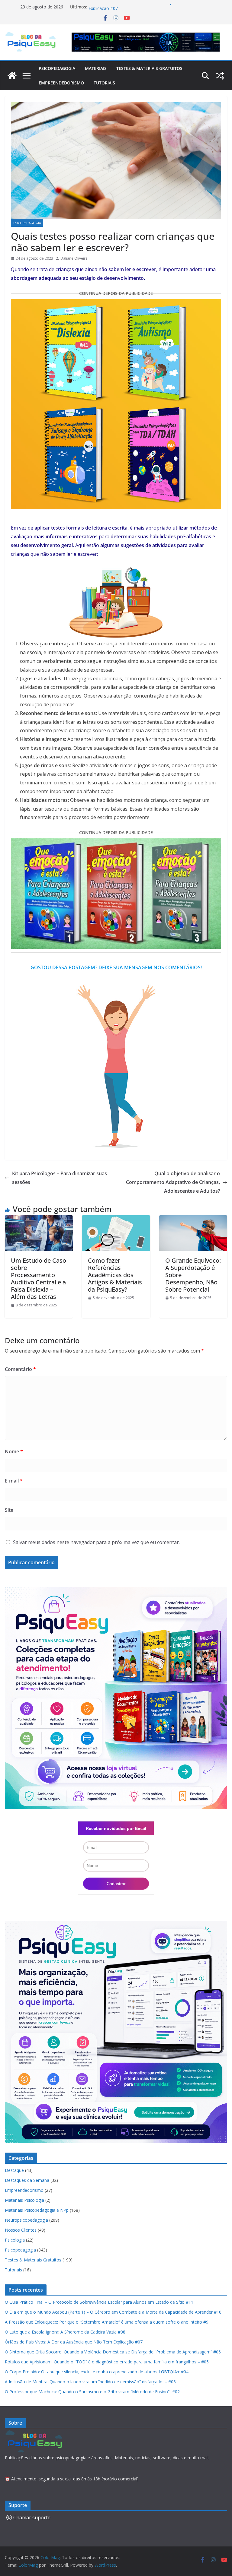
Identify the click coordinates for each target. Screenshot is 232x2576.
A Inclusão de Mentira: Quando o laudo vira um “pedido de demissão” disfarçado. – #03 (90, 2382)
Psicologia (15, 2240)
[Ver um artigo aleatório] (220, 76)
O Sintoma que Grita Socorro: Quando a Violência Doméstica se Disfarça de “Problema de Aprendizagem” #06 (113, 2352)
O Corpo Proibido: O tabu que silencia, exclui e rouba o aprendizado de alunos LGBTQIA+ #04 (97, 2372)
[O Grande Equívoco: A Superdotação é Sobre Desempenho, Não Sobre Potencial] (193, 1220)
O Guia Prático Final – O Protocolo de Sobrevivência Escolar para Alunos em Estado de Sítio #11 (99, 2302)
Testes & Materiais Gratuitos (149, 68)
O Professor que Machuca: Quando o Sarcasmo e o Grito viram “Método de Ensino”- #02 (92, 2392)
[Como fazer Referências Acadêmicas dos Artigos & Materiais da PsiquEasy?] (116, 1220)
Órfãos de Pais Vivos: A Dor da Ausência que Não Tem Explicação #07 (74, 2342)
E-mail (14, 1481)
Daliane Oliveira (74, 258)
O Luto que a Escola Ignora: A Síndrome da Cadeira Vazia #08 (65, 2332)
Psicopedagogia (57, 68)
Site (9, 1510)
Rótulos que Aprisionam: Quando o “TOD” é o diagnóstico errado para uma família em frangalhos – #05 (107, 2362)
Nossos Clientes (21, 2230)
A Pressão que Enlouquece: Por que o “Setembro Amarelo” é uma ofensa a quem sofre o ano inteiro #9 (107, 2322)
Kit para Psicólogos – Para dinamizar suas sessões (60, 1178)
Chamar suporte (32, 2517)
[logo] (35, 2434)
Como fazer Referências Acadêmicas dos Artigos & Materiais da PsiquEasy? (115, 1275)
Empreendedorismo (61, 83)
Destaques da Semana (27, 2180)
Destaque (14, 2170)
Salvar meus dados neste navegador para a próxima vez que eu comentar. (96, 1542)
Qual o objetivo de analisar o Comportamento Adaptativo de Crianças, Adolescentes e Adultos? (173, 1182)
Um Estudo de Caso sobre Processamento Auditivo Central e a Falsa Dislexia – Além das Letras (39, 1279)
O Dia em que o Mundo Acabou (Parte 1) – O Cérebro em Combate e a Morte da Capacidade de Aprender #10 (113, 2312)
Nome (14, 1451)
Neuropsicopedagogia (26, 2220)
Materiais (96, 68)
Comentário (20, 1369)
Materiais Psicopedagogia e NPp (37, 2210)
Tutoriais (104, 83)
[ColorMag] (12, 76)
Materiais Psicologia (24, 2200)
